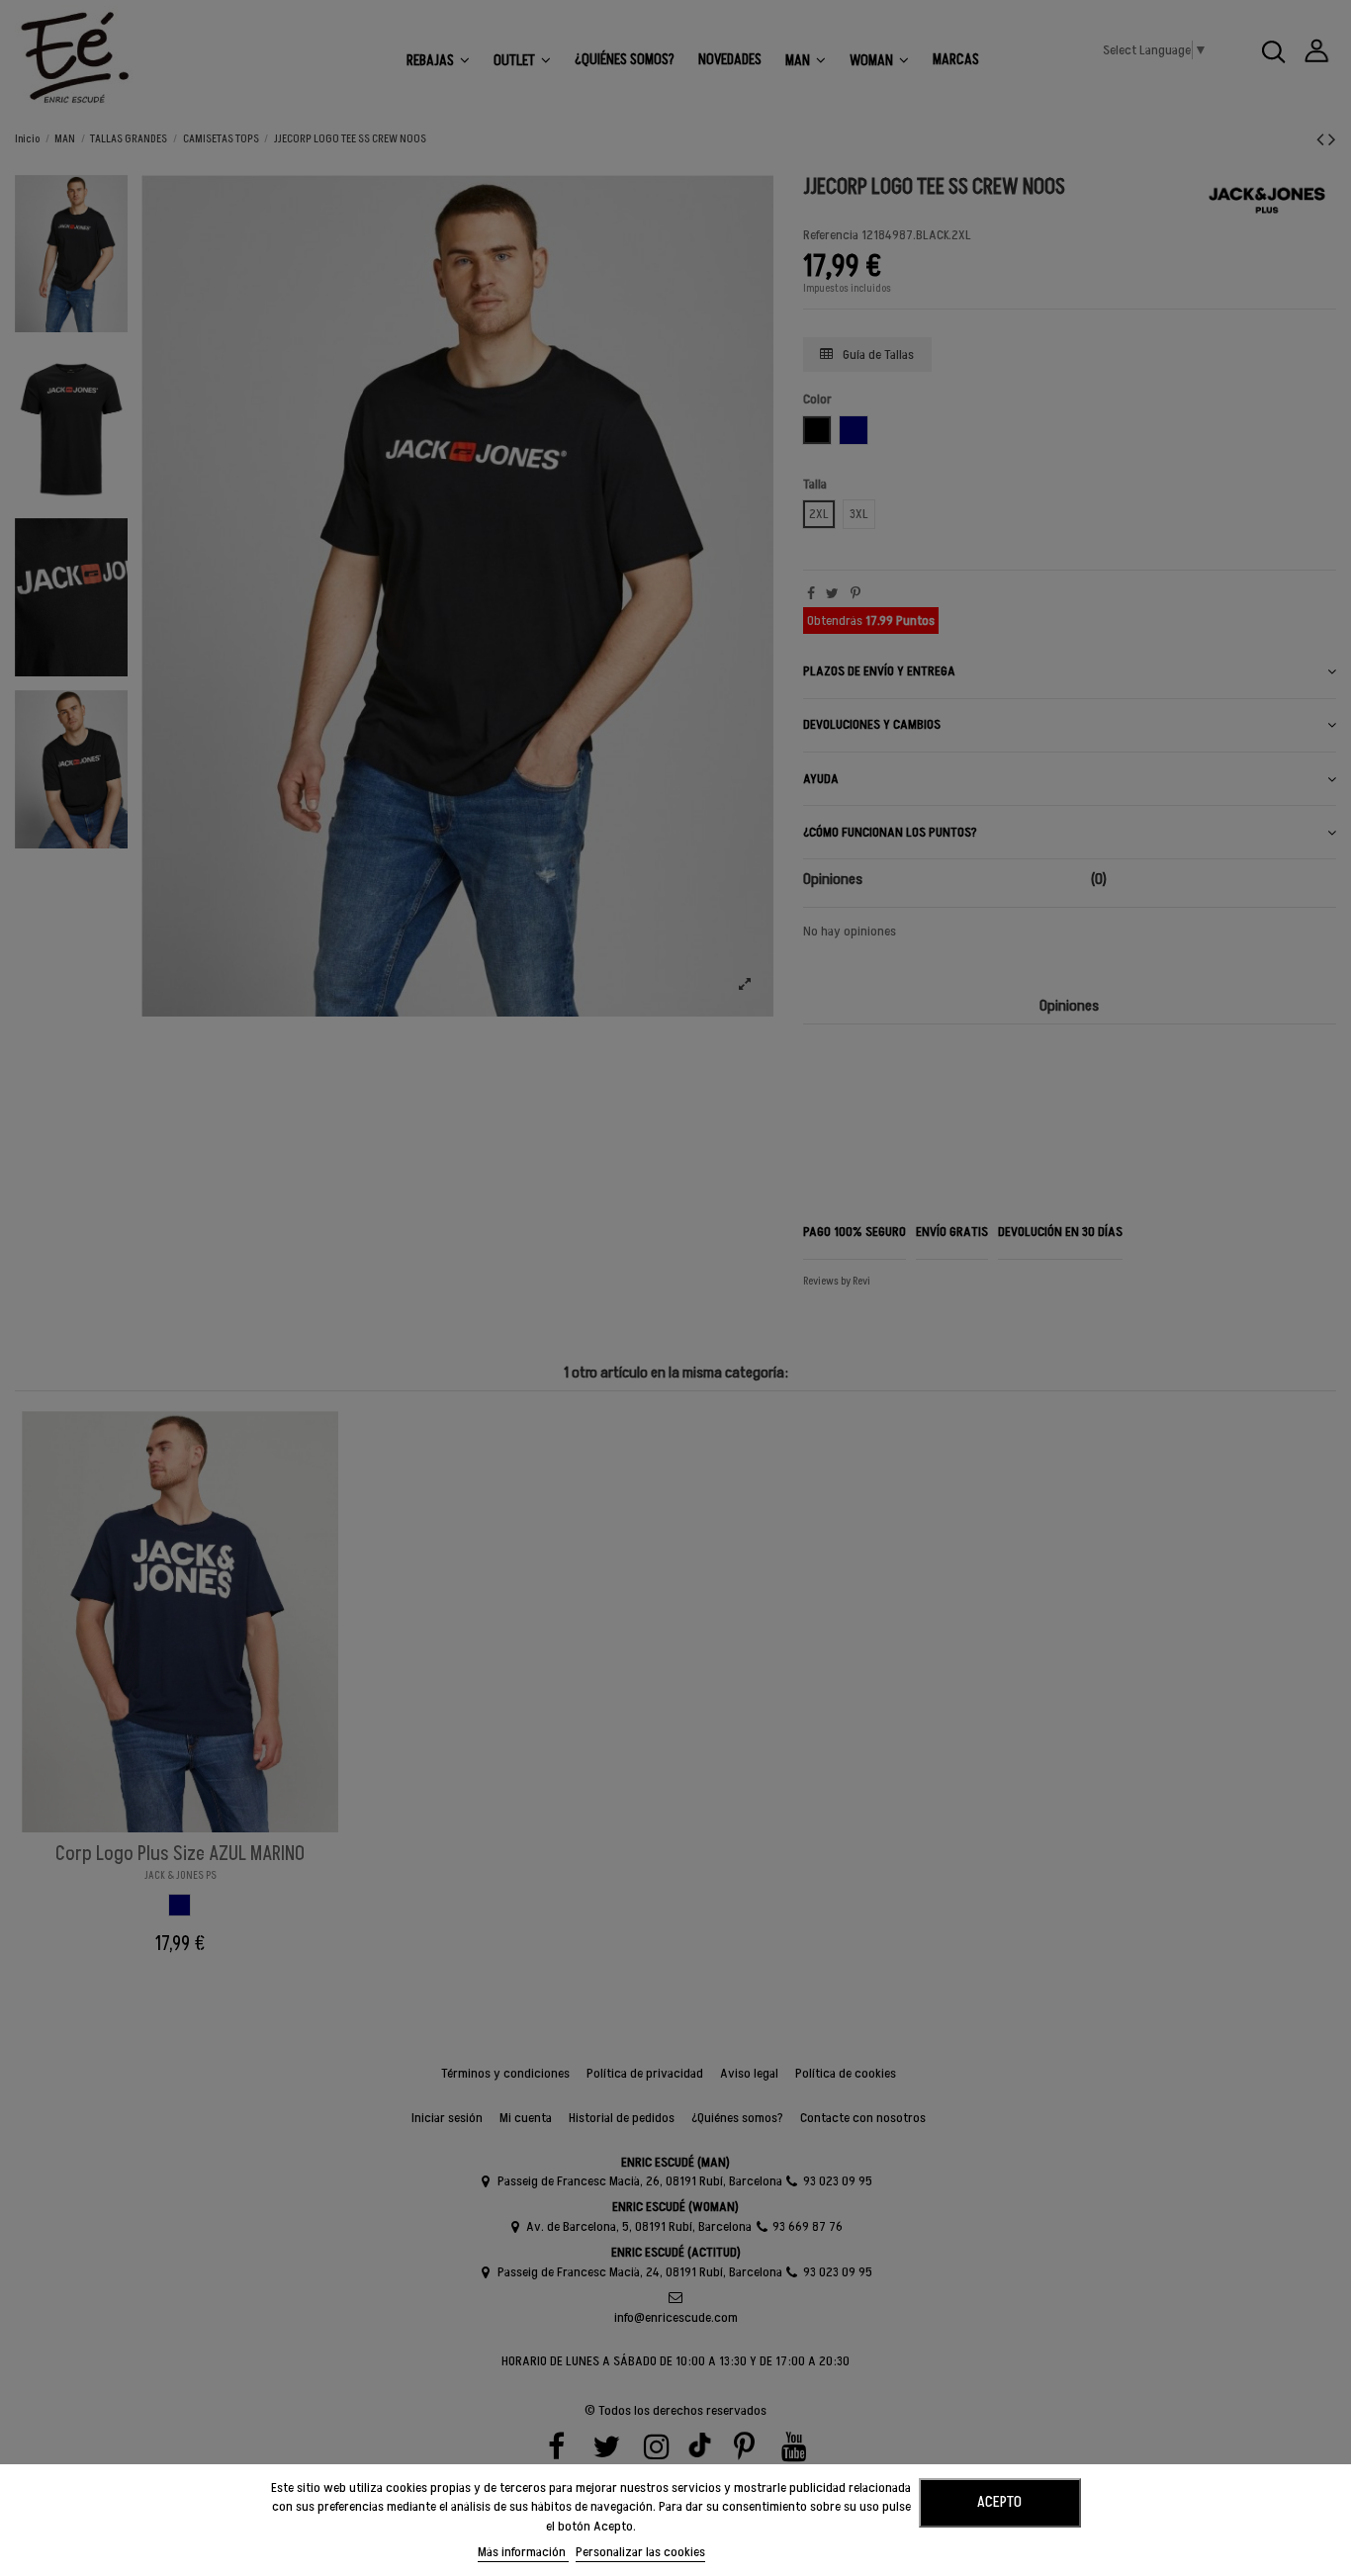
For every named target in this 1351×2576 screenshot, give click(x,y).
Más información (523, 2552)
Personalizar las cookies (640, 2552)
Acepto (999, 2502)
